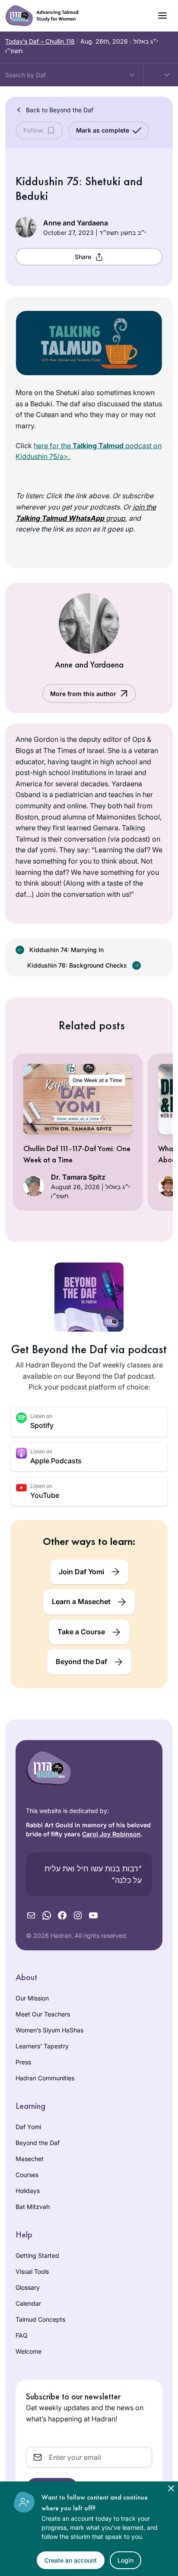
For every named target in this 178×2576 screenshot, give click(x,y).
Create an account (71, 2560)
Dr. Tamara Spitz (78, 1177)
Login (126, 2560)
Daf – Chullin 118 (40, 41)
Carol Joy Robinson (111, 1834)
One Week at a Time (97, 1080)
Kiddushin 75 (47, 181)
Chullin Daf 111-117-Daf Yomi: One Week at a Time (77, 1154)
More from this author (83, 694)
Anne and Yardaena (76, 223)
